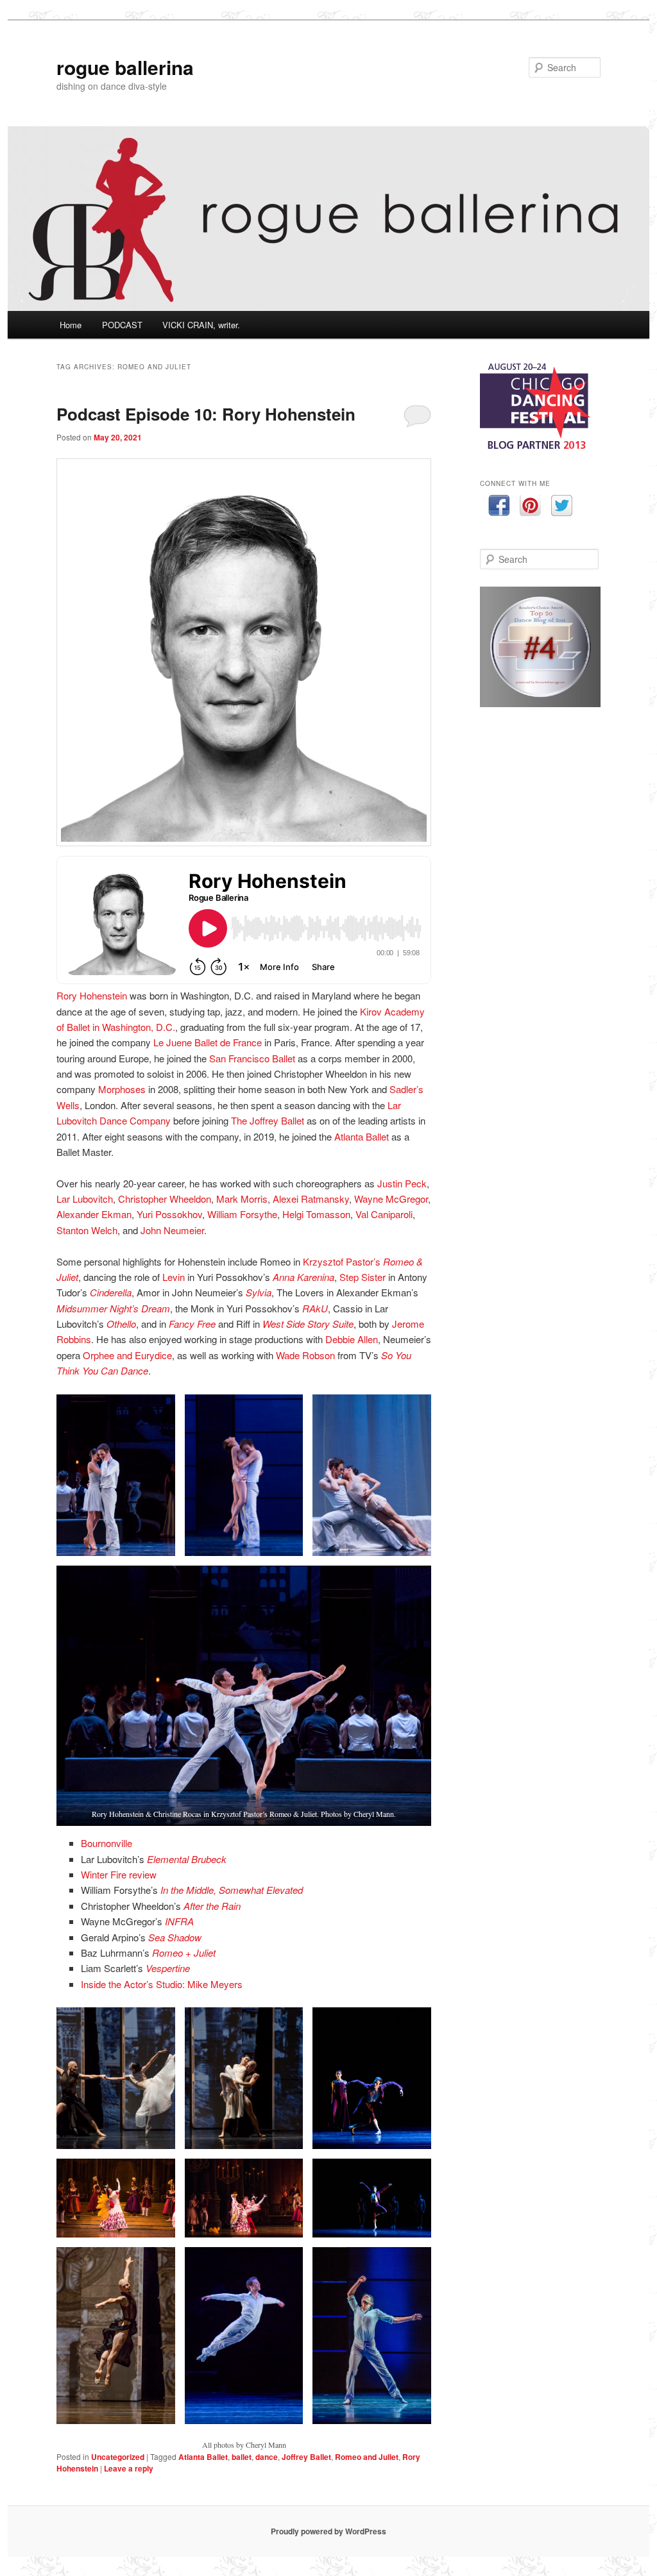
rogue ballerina (125, 67)
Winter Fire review (119, 1874)
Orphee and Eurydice (127, 1355)
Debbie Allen (352, 1339)
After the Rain (212, 1906)
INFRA (179, 1921)
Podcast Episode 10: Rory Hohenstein (206, 414)
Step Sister (363, 1277)
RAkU (315, 1308)
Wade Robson (305, 1355)
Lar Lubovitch (85, 1199)
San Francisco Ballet (252, 1058)
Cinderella (111, 1292)
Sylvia (259, 1292)
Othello (121, 1324)
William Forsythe (242, 1214)
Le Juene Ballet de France (208, 1042)
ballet (242, 2457)
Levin (174, 1277)
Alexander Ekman (94, 1214)
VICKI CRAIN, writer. (201, 325)
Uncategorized (118, 2457)
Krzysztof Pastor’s (342, 1261)
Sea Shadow (175, 1937)
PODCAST (122, 325)
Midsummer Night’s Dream (113, 1308)
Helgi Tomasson (316, 1214)
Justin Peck (402, 1183)
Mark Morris (242, 1199)
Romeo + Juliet (184, 1953)
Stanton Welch (87, 1230)
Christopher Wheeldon (165, 1199)
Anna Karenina (303, 1277)
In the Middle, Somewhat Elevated (232, 1890)
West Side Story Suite (308, 1324)
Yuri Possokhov (169, 1214)
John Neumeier (172, 1230)
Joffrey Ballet (306, 2457)
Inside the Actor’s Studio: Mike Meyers (162, 1984)
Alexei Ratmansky (311, 1199)
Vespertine (168, 1968)
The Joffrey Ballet (268, 1120)
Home (71, 325)
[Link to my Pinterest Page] (530, 507)
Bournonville (107, 1843)
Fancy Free (192, 1324)
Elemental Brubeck (187, 1859)
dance (267, 2457)
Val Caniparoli (384, 1214)
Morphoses (122, 1089)
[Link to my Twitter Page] (562, 507)
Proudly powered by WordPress (328, 2531)
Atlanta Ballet (362, 1136)
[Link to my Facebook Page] (499, 507)
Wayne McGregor (391, 1199)
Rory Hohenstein (92, 995)
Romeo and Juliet (367, 2457)
